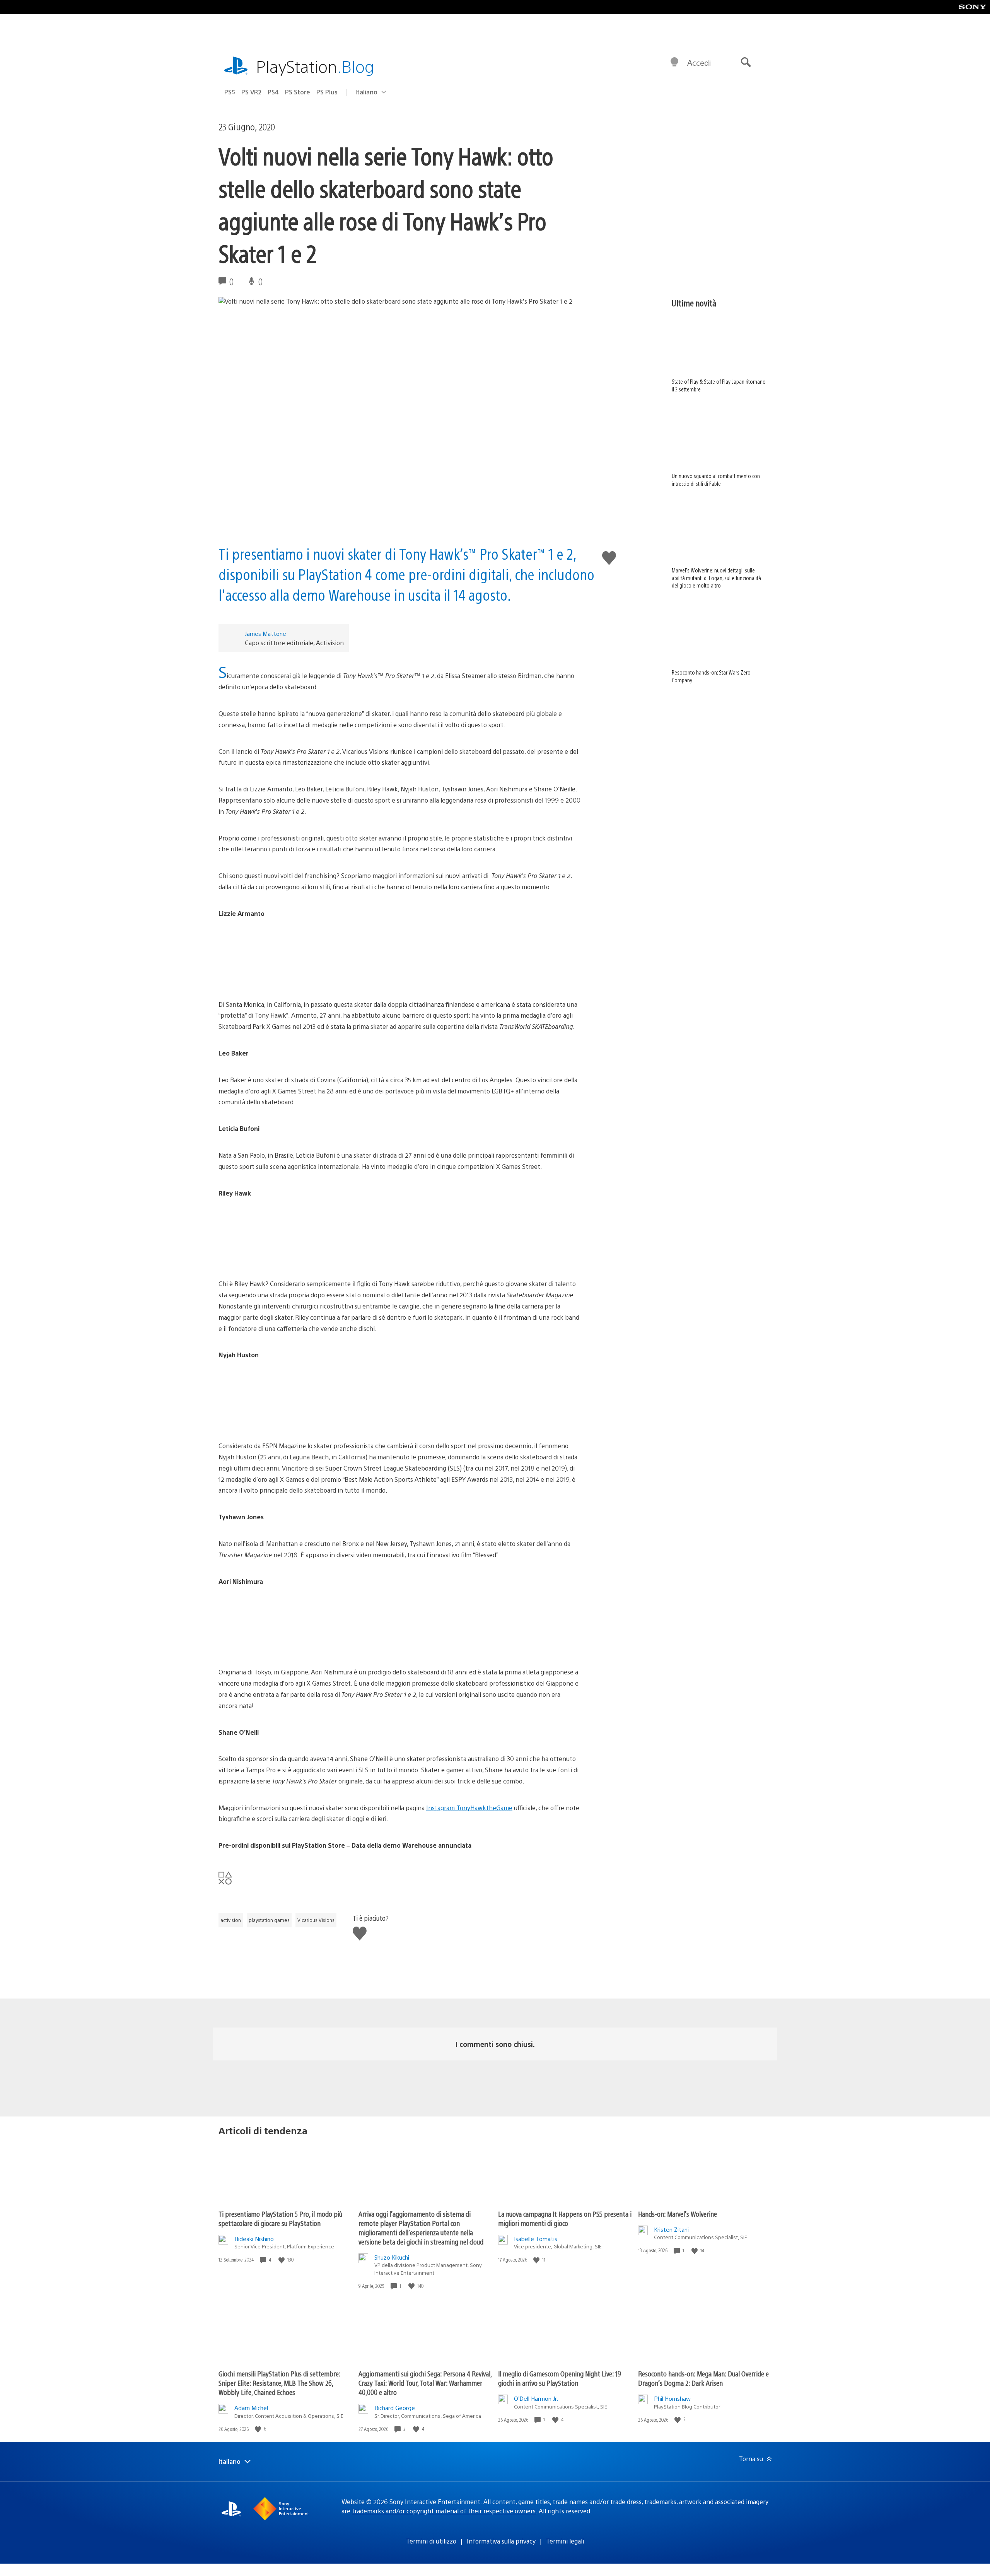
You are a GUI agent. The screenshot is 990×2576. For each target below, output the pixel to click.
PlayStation (315, 66)
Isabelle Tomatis (536, 2239)
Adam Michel (251, 2408)
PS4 (273, 92)
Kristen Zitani (671, 2229)
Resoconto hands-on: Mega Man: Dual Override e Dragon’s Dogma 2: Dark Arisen (703, 2378)
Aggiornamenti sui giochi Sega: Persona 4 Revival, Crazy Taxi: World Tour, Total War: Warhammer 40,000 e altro (425, 2383)
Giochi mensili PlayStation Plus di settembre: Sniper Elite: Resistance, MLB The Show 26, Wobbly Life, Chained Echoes (279, 2383)
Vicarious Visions (316, 1920)
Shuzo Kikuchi (392, 2257)
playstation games (269, 1920)
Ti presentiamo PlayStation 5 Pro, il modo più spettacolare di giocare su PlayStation (280, 2218)
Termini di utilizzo (431, 2541)
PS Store (298, 92)
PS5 (230, 92)
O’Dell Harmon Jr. (536, 2398)
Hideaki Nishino (254, 2239)
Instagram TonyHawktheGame (469, 1808)
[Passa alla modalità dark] (674, 63)
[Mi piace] (282, 2260)
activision (231, 1920)
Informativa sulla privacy (501, 2541)
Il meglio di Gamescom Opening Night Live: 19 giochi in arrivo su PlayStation (560, 2378)
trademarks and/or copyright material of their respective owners (444, 2511)
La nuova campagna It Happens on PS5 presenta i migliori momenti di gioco (565, 2218)
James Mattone (265, 633)
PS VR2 (251, 92)
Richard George (395, 2408)
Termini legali (565, 2541)
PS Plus (327, 92)
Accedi (699, 62)
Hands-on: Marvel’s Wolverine (678, 2214)
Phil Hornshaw (672, 2398)
